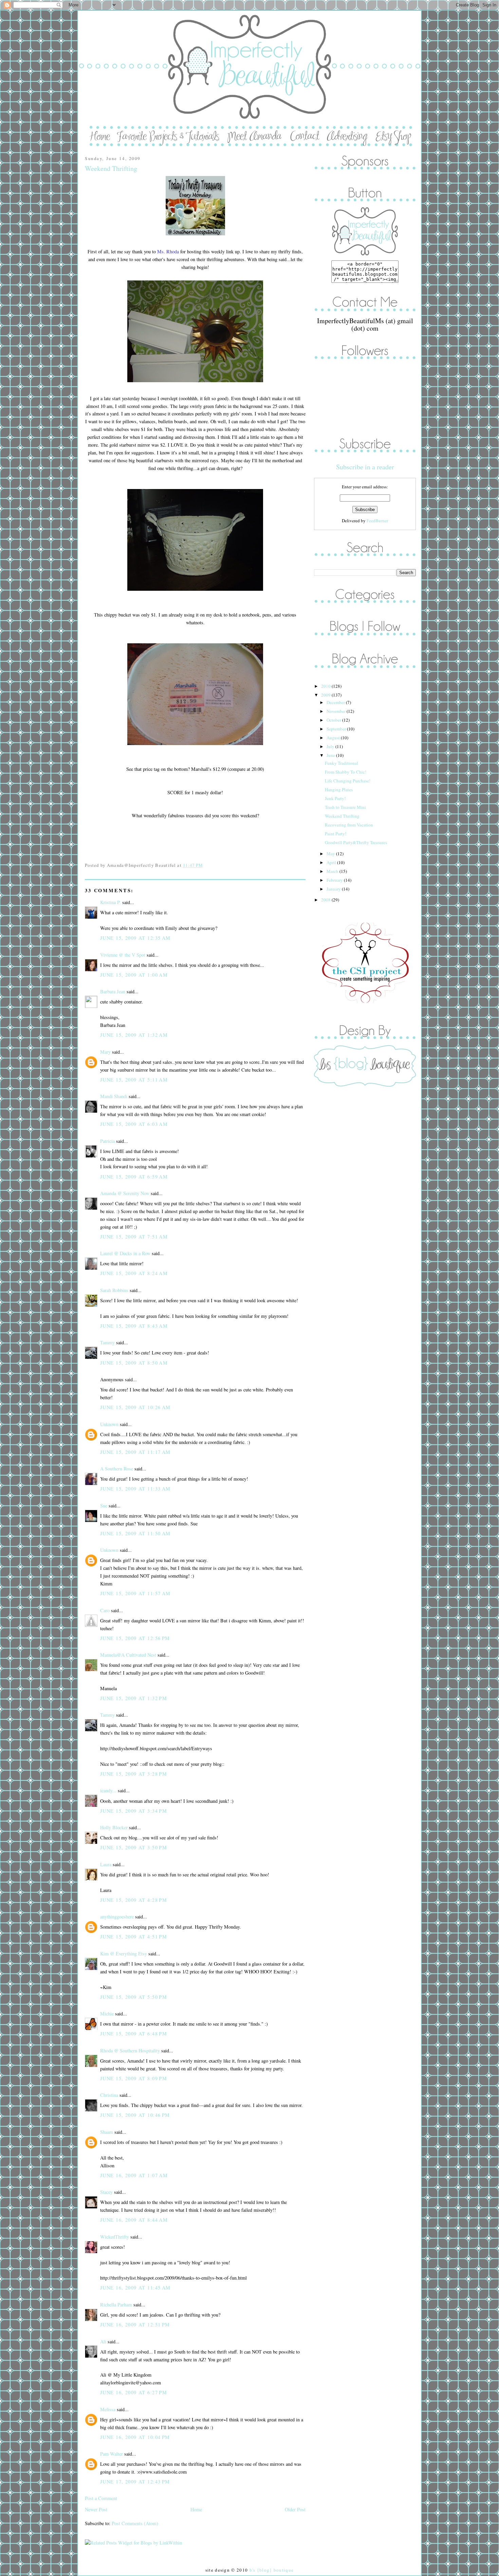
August (334, 738)
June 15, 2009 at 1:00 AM (134, 975)
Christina (109, 2095)
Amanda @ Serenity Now (125, 1193)
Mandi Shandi (114, 1096)
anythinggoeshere (117, 1917)
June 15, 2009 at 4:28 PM (134, 1900)
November (337, 711)
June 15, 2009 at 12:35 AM (135, 938)
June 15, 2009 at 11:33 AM (135, 1489)
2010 (326, 686)
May (331, 854)
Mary (105, 1052)
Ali (103, 2341)
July (331, 746)
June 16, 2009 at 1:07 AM (134, 2175)
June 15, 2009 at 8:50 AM (134, 1363)
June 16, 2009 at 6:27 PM (134, 2392)
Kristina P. (110, 902)
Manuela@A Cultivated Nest (128, 1655)
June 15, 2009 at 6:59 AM (134, 1177)
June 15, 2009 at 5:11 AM (134, 1080)
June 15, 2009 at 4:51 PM (134, 1937)
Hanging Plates (339, 789)
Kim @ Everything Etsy (124, 1954)
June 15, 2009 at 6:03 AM (134, 1124)
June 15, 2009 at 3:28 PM (134, 1774)
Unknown (109, 1424)
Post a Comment (101, 2498)
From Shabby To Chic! (346, 772)
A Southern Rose (117, 1469)
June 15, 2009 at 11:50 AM (135, 1533)
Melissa (108, 2409)
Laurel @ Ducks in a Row (125, 1253)
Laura (106, 1864)
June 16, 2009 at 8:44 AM (134, 2220)
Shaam (107, 2132)
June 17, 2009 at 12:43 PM (135, 2482)
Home (196, 2509)
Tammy (107, 1342)
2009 (326, 695)
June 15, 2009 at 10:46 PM (135, 2115)
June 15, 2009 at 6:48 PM (134, 2034)
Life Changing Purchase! (348, 781)
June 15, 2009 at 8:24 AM (134, 1273)
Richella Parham (116, 2305)
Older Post (295, 2509)
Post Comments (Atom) (135, 2523)
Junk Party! (335, 798)
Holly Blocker (114, 1827)
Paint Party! (336, 834)
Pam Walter (112, 2454)
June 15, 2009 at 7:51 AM (134, 1237)
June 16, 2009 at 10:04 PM (135, 2437)
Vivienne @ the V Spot (123, 955)
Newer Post (96, 2509)
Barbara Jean (113, 991)
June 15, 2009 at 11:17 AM (135, 1452)
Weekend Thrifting (111, 168)
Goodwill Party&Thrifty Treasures (356, 842)
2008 (326, 900)
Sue (104, 1506)
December (336, 702)
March (333, 871)
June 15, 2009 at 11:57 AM (135, 1593)
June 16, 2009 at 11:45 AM (135, 2288)
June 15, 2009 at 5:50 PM (134, 1997)
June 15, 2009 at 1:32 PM (134, 1698)
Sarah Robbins (114, 1290)
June (331, 755)
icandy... (108, 1790)
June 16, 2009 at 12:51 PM (135, 2325)
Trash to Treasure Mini (345, 807)
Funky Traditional (341, 763)
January (334, 889)
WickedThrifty (115, 2237)
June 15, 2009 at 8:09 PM (134, 2078)
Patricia (107, 1141)
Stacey (106, 2192)
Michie (107, 2014)
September (337, 729)
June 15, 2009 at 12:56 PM (135, 1638)
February (335, 880)
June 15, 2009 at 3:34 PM (134, 1811)
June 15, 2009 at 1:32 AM (134, 1035)
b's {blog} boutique (272, 2570)
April (332, 862)
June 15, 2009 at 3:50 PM (134, 1847)
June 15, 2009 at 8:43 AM (134, 1326)
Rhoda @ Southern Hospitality (130, 2051)
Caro (105, 1610)
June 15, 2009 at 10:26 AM (135, 1407)
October (334, 720)
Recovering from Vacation (349, 825)
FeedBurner (377, 521)
